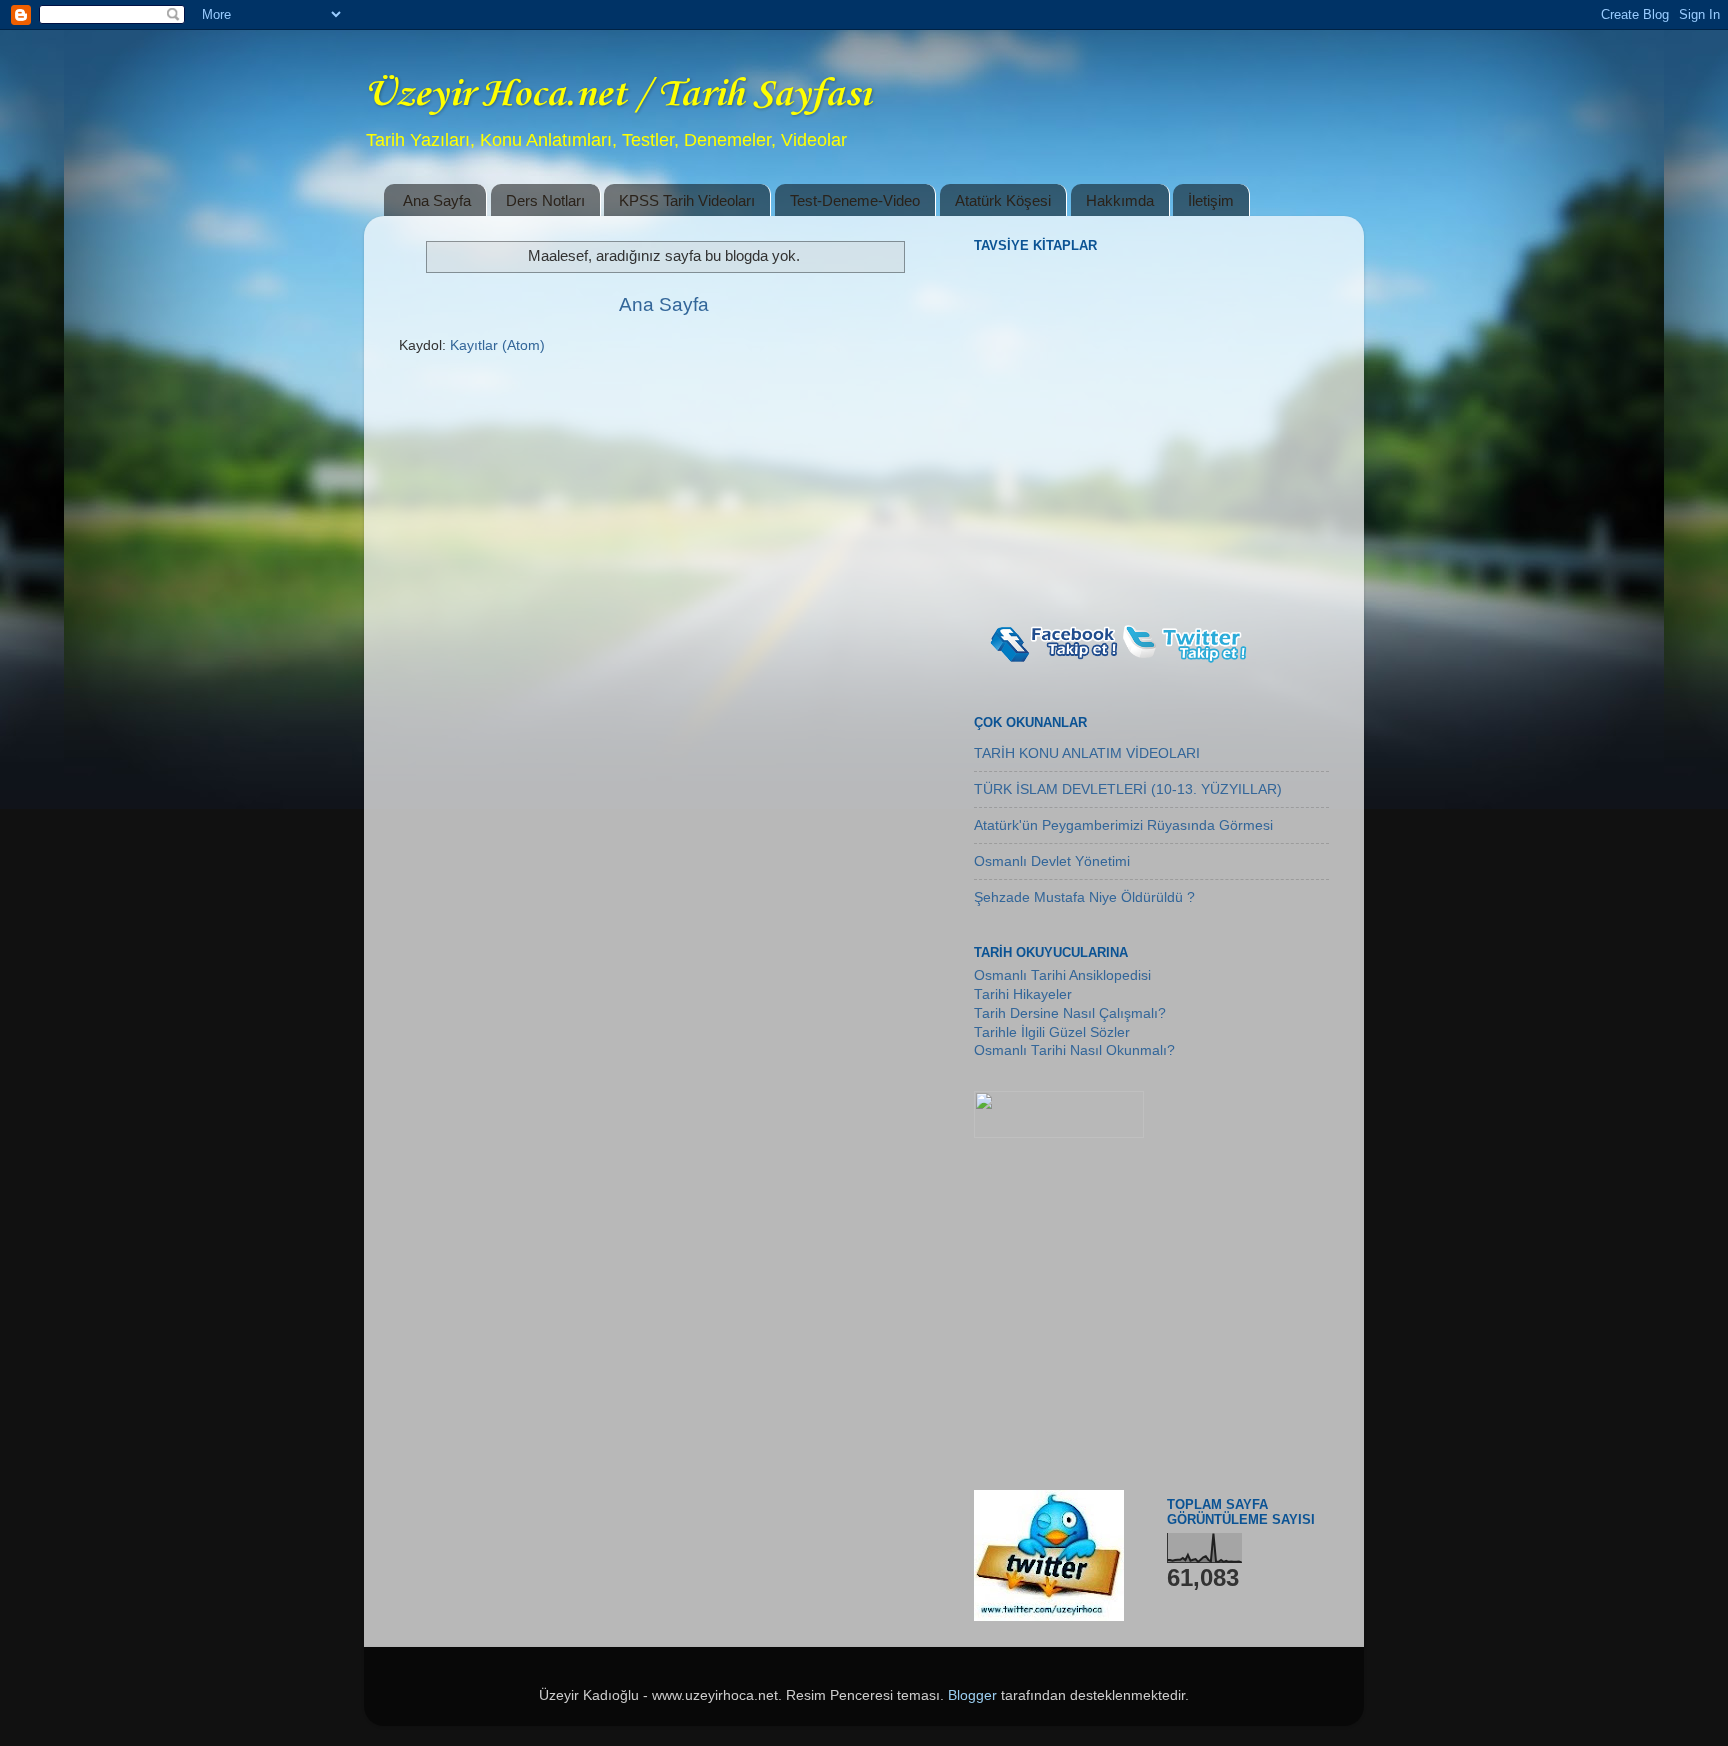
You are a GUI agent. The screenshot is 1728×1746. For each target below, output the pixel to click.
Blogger (972, 1695)
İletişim (1211, 200)
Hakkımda (1120, 200)
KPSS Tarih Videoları (687, 200)
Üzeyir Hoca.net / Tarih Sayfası (617, 95)
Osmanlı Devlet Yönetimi (1052, 861)
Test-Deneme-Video (855, 200)
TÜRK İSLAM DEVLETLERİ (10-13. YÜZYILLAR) (1128, 789)
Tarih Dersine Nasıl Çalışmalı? (1070, 1013)
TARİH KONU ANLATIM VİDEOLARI (1087, 753)
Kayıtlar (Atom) (497, 345)
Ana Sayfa (437, 200)
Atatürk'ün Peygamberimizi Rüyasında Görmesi (1123, 825)
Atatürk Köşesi (1003, 200)
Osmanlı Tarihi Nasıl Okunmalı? (1074, 1050)
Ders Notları (545, 200)
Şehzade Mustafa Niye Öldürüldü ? (1084, 897)
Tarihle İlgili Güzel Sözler (1052, 1032)
